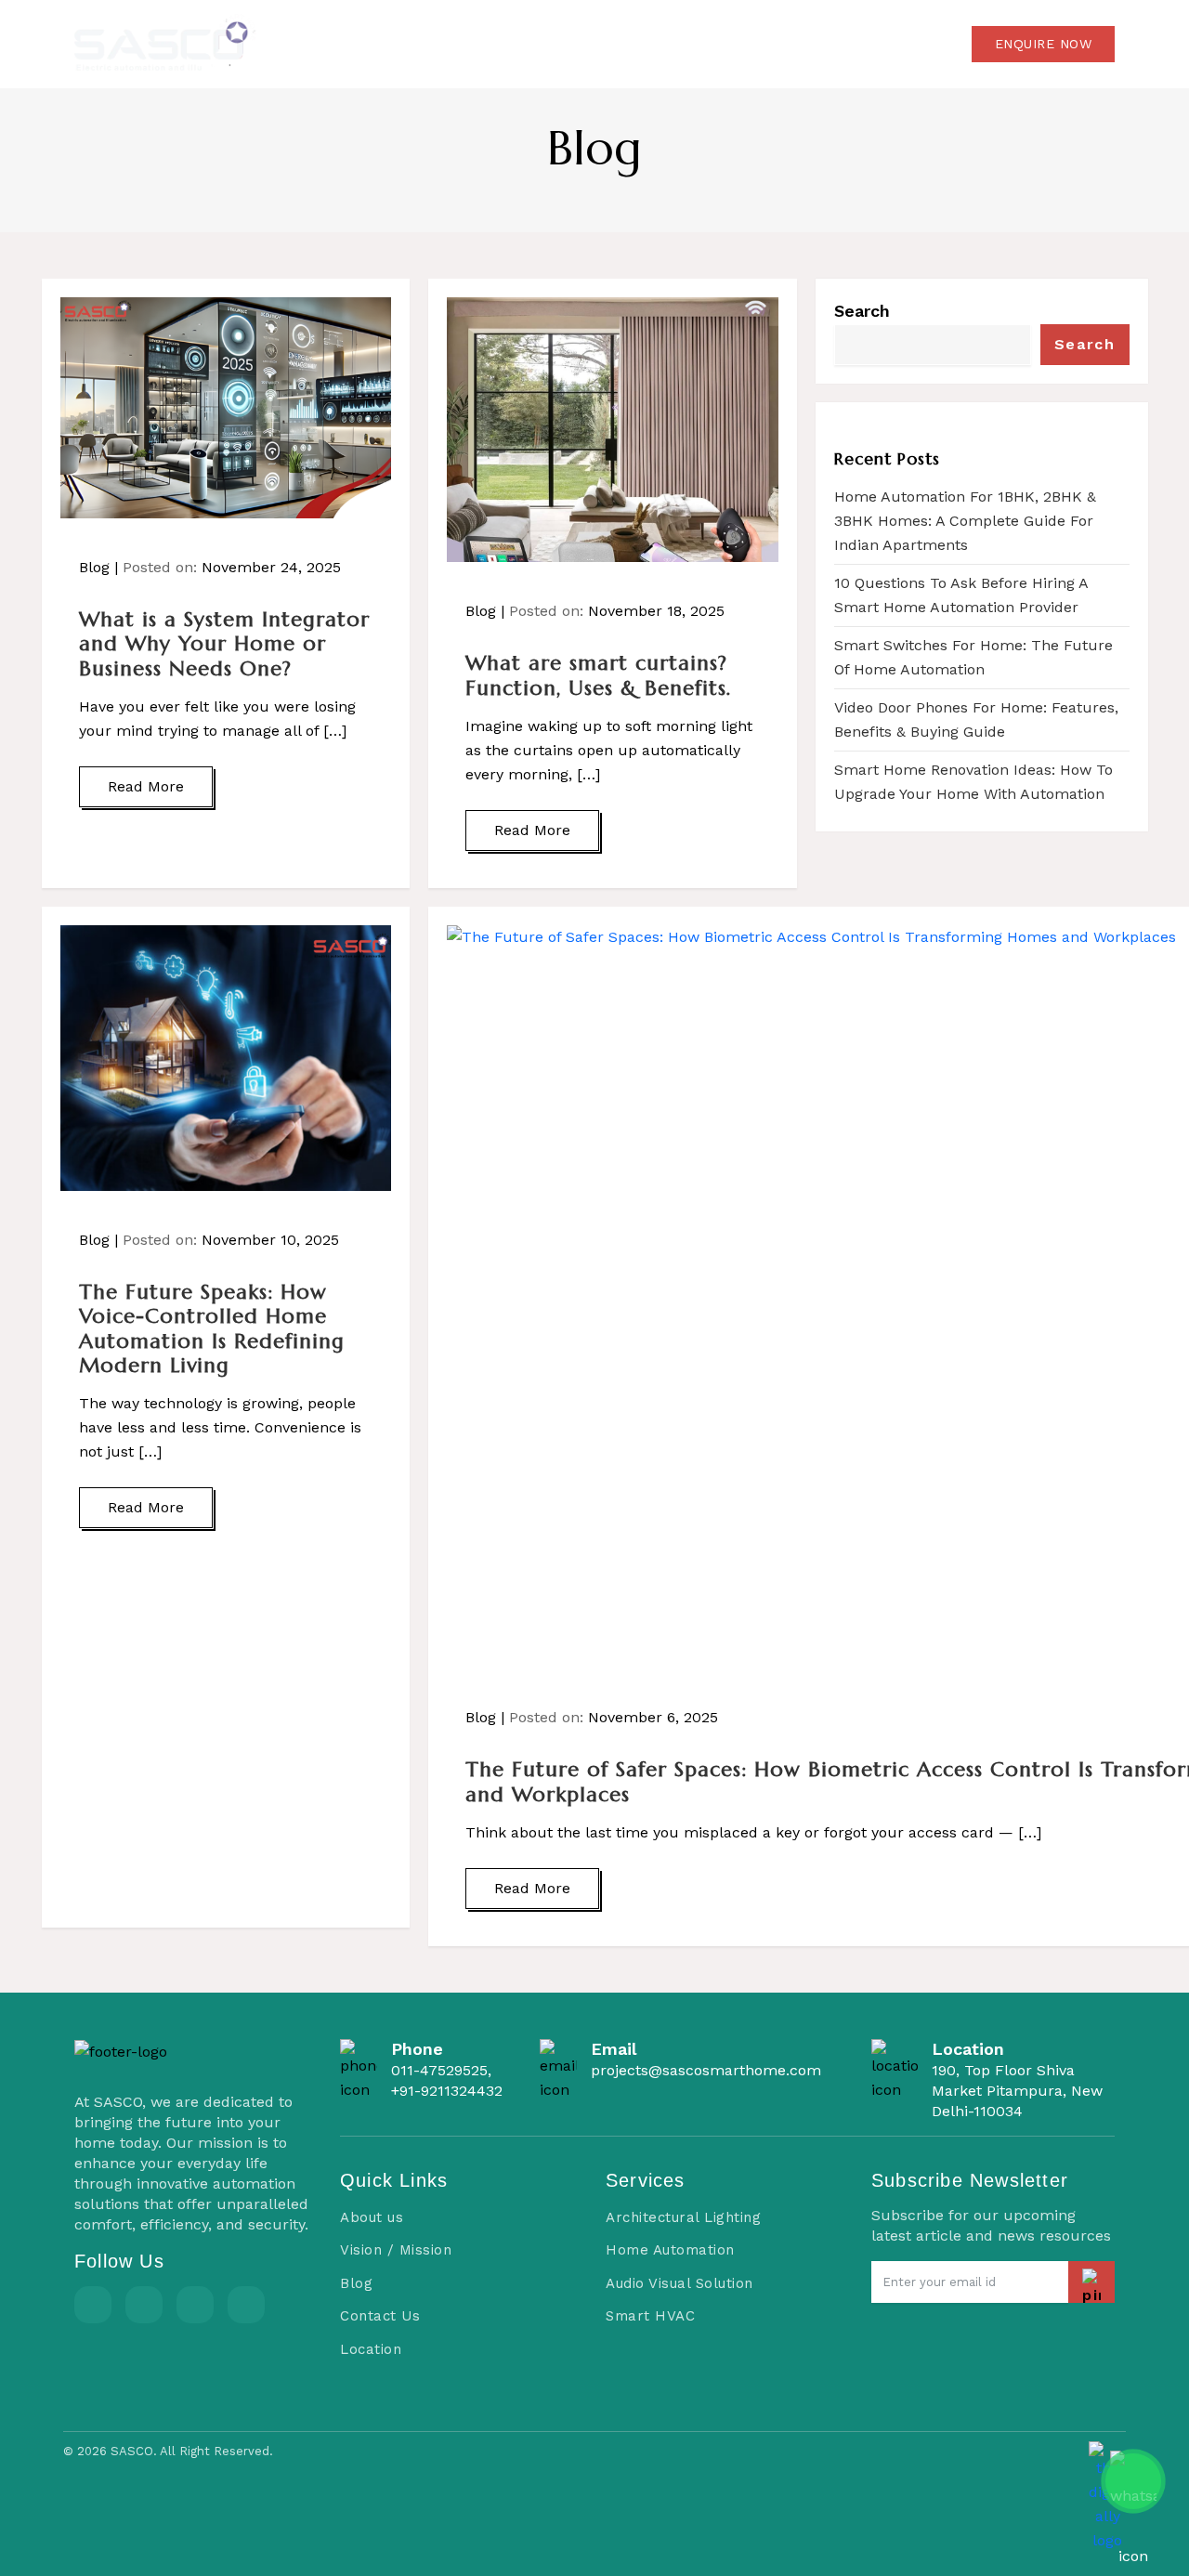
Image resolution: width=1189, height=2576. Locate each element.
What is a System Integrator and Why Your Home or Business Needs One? (224, 644)
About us (372, 2217)
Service (666, 44)
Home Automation (670, 2250)
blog (594, 148)
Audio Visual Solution (679, 2283)
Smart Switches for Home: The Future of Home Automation (973, 657)
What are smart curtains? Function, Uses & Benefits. (599, 675)
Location (371, 2349)
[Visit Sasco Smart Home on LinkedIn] (195, 2305)
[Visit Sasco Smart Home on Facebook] (93, 2305)
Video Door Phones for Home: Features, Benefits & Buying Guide (976, 719)
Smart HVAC (650, 2316)
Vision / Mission (396, 2250)
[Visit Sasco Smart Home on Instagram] (144, 2305)
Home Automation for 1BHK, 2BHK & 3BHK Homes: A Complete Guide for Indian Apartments (965, 521)
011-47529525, (441, 2070)
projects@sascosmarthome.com (706, 2070)
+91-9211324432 (447, 2091)
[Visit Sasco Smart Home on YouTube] (246, 2305)
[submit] (1091, 2282)
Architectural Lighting (683, 2217)
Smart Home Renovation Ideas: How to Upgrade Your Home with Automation (973, 782)
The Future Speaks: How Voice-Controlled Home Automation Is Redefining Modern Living (212, 1328)
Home (455, 44)
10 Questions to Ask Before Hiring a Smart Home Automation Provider (961, 595)
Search (862, 311)
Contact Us (879, 44)
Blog (771, 44)
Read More (146, 786)
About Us (554, 44)
